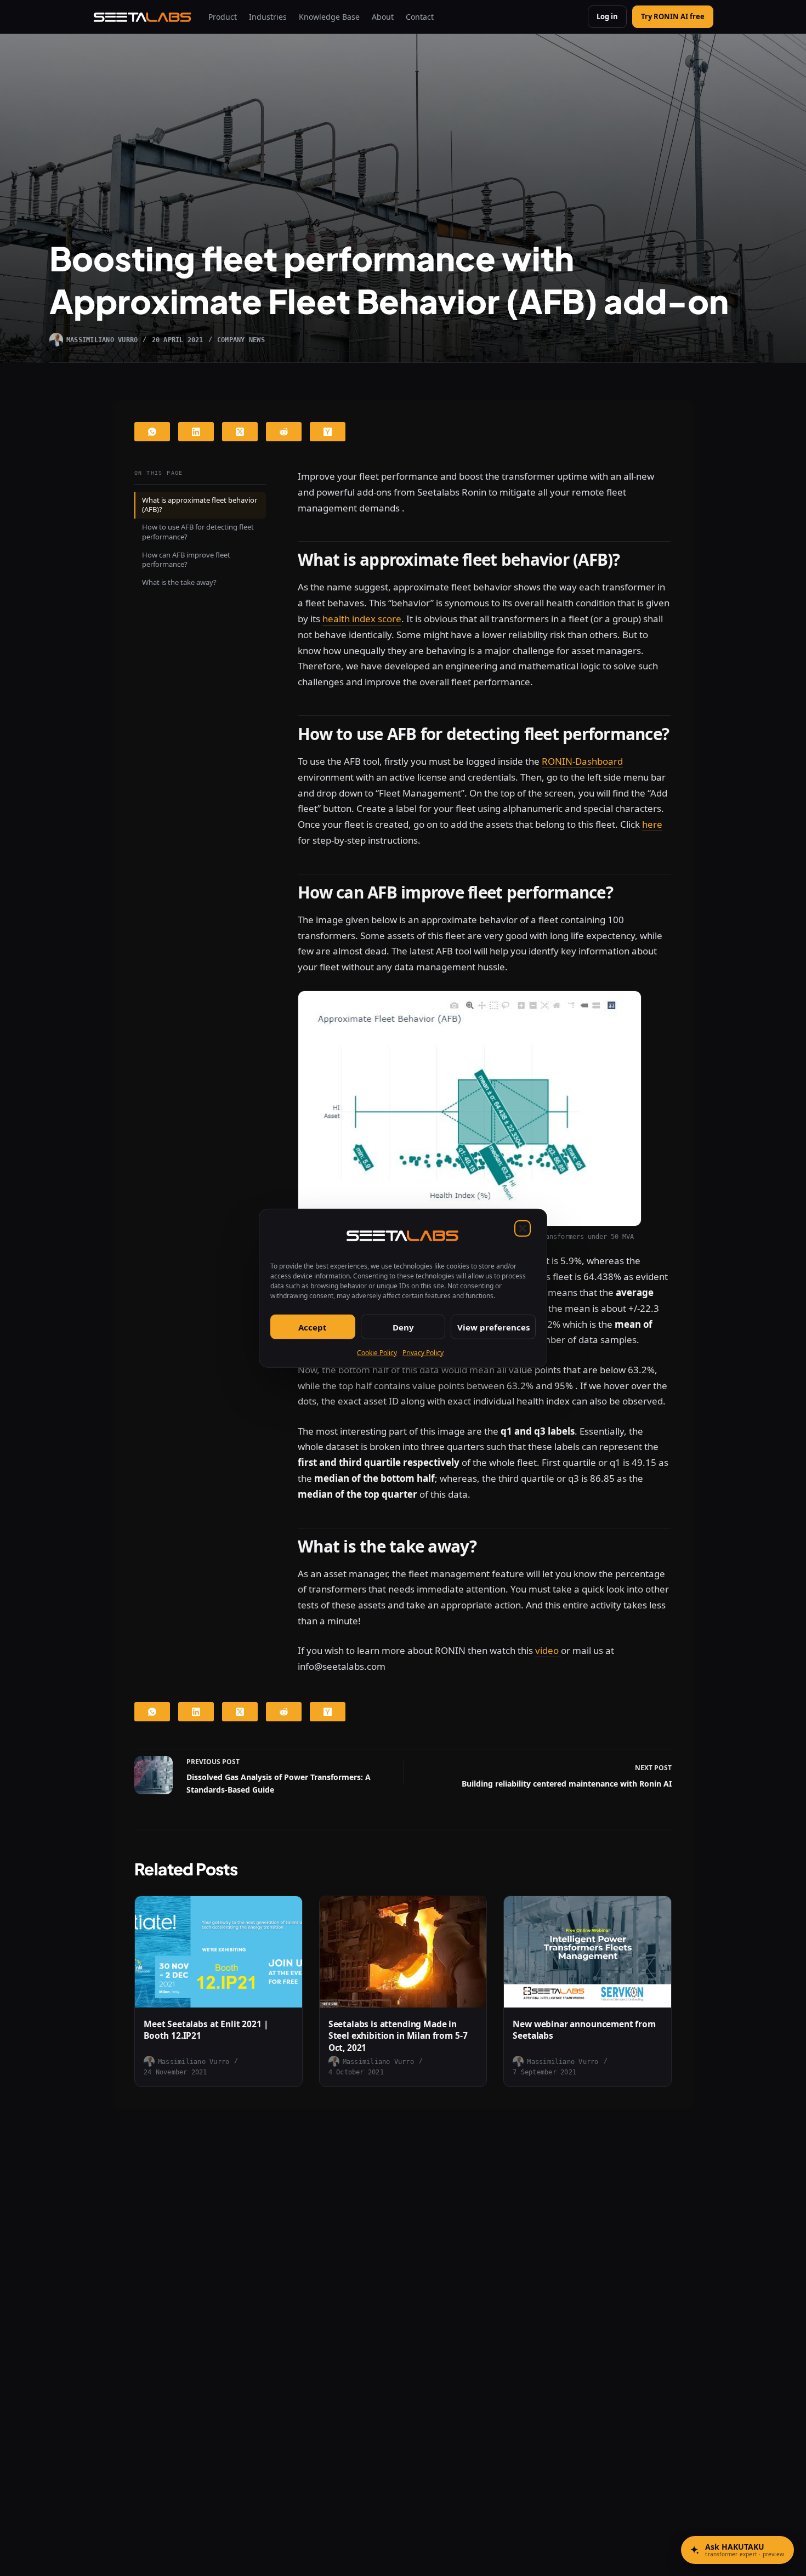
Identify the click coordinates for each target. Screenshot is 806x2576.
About (383, 17)
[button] (523, 1228)
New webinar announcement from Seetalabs (584, 2030)
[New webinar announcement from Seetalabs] (588, 1952)
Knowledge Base (329, 17)
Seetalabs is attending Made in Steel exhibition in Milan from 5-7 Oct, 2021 (398, 2036)
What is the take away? (179, 582)
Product (223, 17)
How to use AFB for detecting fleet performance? (198, 532)
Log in (607, 16)
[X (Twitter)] (240, 432)
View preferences (493, 1327)
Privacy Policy (423, 1352)
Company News (241, 340)
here (652, 824)
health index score (362, 619)
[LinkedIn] (196, 432)
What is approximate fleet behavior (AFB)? (200, 505)
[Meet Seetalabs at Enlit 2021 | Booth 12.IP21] (218, 1952)
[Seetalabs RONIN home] (143, 17)
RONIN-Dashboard (582, 761)
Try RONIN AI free (673, 16)
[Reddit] (284, 432)
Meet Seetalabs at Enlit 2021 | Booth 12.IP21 (206, 2030)
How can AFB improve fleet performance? (186, 560)
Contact (420, 17)
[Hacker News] (328, 432)
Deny (403, 1327)
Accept (313, 1327)
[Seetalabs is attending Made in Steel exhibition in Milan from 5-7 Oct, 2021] (403, 1952)
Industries (268, 17)
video (548, 1650)
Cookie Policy (377, 1352)
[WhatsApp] (152, 432)
